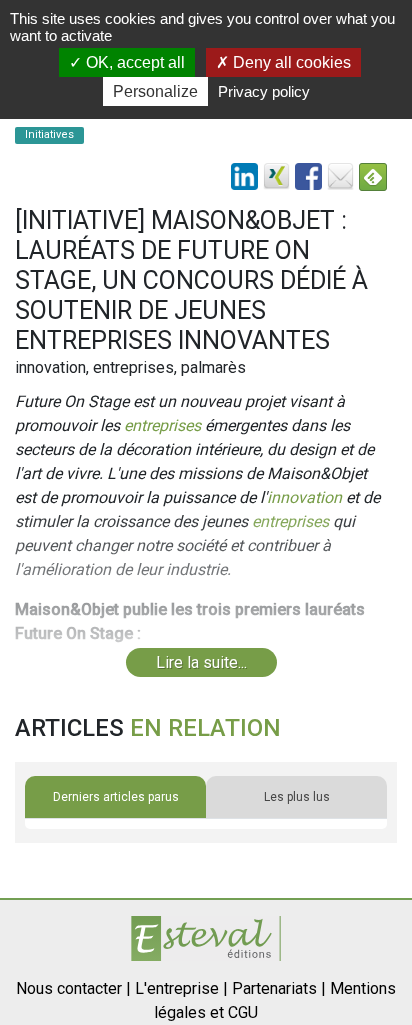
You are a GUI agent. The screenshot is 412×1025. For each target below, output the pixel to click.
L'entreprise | (181, 988)
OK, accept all (133, 62)
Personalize (155, 91)
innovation (304, 497)
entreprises (162, 425)
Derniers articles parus (116, 797)
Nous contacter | (73, 988)
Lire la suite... (201, 662)
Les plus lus (297, 797)
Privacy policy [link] (264, 91)
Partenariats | (279, 988)
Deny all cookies (290, 62)
